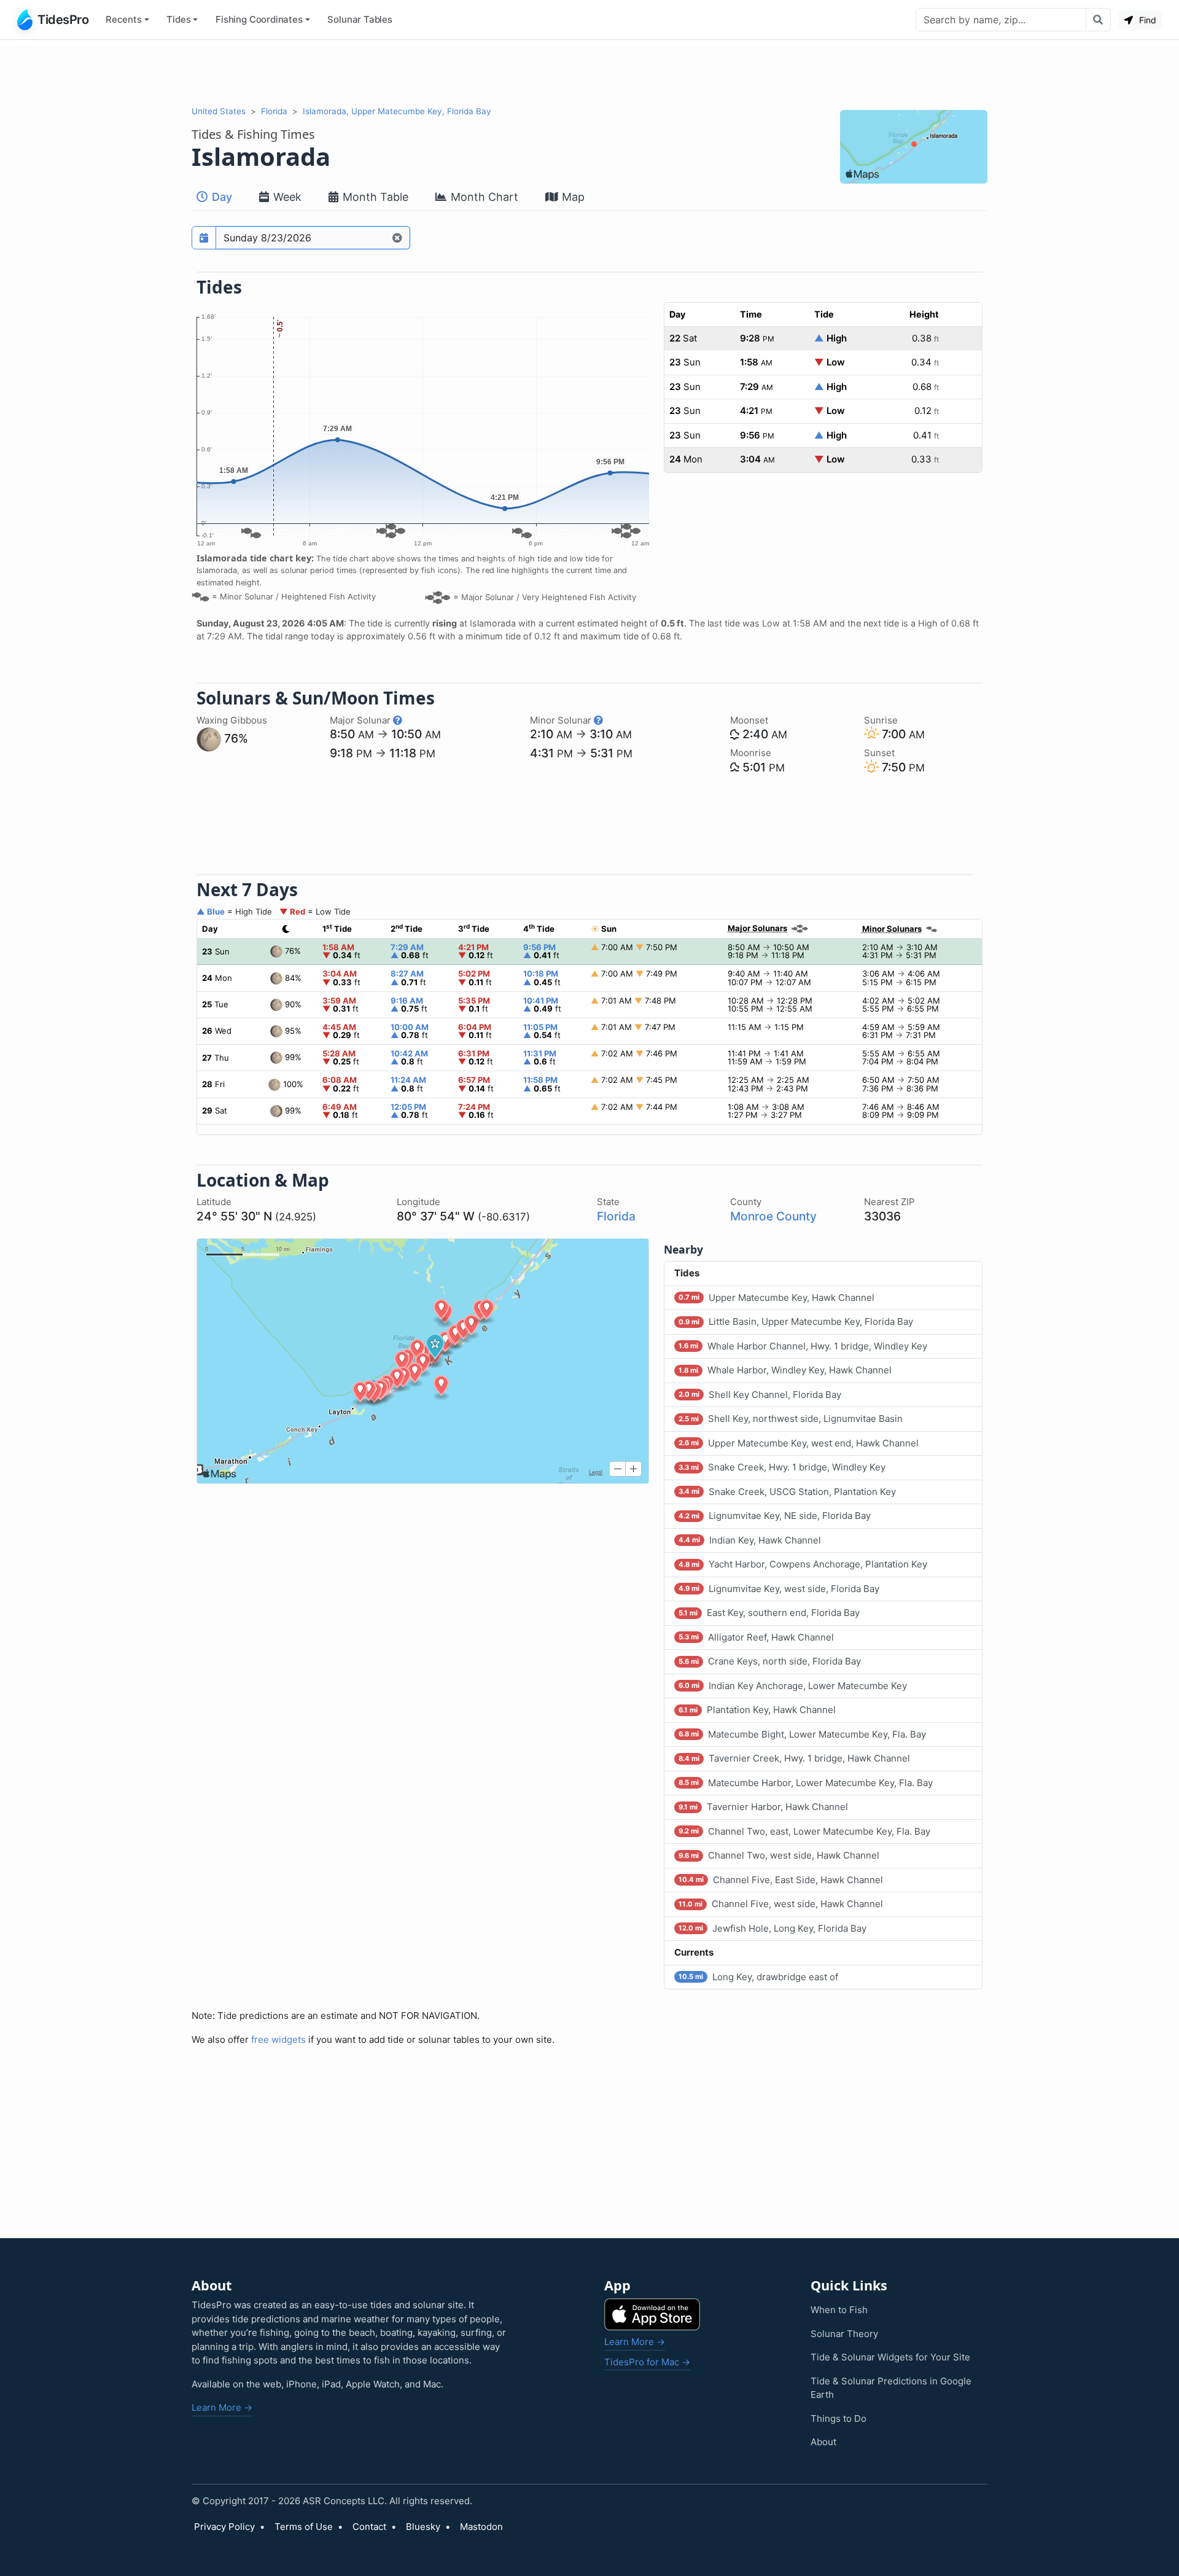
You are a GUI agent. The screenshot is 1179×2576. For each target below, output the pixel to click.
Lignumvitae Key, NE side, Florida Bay (775, 1516)
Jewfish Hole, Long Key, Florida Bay (772, 1928)
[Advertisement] (589, 72)
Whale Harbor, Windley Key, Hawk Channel (785, 1370)
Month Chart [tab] (483, 197)
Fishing (259, 19)
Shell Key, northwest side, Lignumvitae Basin (791, 1419)
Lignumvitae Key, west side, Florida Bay (779, 1589)
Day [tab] (220, 197)
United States (219, 111)
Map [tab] (572, 197)
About (823, 2442)
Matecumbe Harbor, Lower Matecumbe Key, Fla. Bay (806, 1783)
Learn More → (222, 2407)
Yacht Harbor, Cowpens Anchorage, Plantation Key (803, 1564)
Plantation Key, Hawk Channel (757, 1710)
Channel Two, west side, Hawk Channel (779, 1855)
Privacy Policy (224, 2527)
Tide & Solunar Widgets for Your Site (890, 2357)
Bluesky (423, 2527)
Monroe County (773, 1216)
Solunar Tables (360, 19)
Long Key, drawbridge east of (758, 1977)
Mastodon (481, 2527)
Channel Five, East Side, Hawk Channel (781, 1880)
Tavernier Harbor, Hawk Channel (763, 1807)
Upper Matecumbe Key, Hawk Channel (776, 1298)
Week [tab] (286, 197)
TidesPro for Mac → (647, 2362)
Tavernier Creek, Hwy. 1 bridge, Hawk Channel (794, 1758)
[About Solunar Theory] (398, 720)
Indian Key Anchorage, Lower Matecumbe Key (793, 1686)
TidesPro (63, 20)
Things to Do (839, 2418)
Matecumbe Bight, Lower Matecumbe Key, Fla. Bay (802, 1734)
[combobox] (1001, 20)
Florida (274, 111)
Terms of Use (304, 2527)
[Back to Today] (398, 238)
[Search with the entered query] (1098, 20)
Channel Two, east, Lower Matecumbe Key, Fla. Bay (804, 1831)
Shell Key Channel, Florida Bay (760, 1395)
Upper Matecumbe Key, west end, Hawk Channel (799, 1443)
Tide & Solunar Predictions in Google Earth (891, 2388)
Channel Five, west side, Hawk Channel (781, 1904)
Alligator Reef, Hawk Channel (756, 1637)
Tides (178, 19)
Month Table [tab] (374, 197)
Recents (124, 19)
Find (1146, 20)
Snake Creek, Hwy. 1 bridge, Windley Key (782, 1467)
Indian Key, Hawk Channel (750, 1540)
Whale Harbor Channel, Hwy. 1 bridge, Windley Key (803, 1346)
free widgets (278, 2039)
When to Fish (839, 2310)
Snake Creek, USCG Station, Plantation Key (787, 1492)
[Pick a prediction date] (204, 238)
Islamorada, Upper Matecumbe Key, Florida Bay (397, 111)
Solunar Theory (844, 2334)
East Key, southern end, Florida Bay (769, 1613)
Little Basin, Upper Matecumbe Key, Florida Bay (796, 1321)
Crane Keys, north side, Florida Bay (770, 1661)
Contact (369, 2527)
